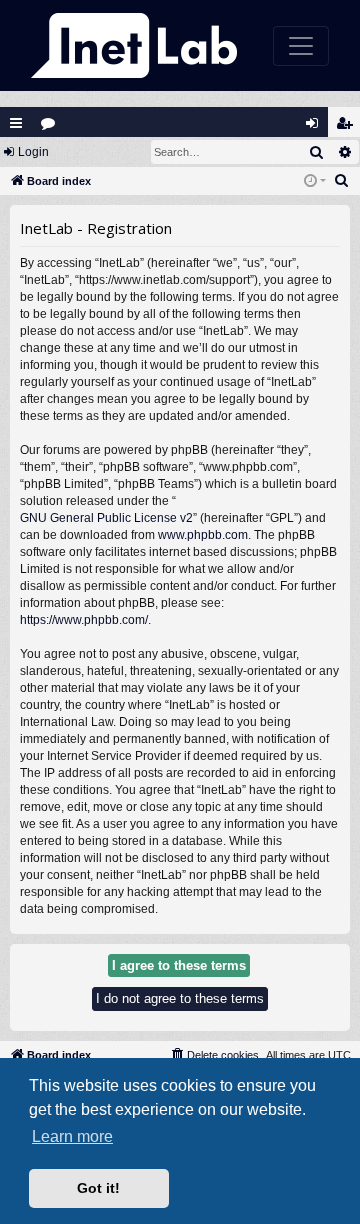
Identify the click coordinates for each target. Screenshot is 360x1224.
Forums (52, 127)
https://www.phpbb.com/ (84, 620)
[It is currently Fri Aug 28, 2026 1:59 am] (315, 181)
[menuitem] (342, 181)
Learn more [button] (72, 1136)
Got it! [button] (98, 1188)
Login (33, 152)
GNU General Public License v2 (106, 518)
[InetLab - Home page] (134, 45)
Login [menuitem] (316, 127)
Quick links (16, 123)
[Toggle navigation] (301, 46)
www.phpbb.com (203, 535)
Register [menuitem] (348, 127)
